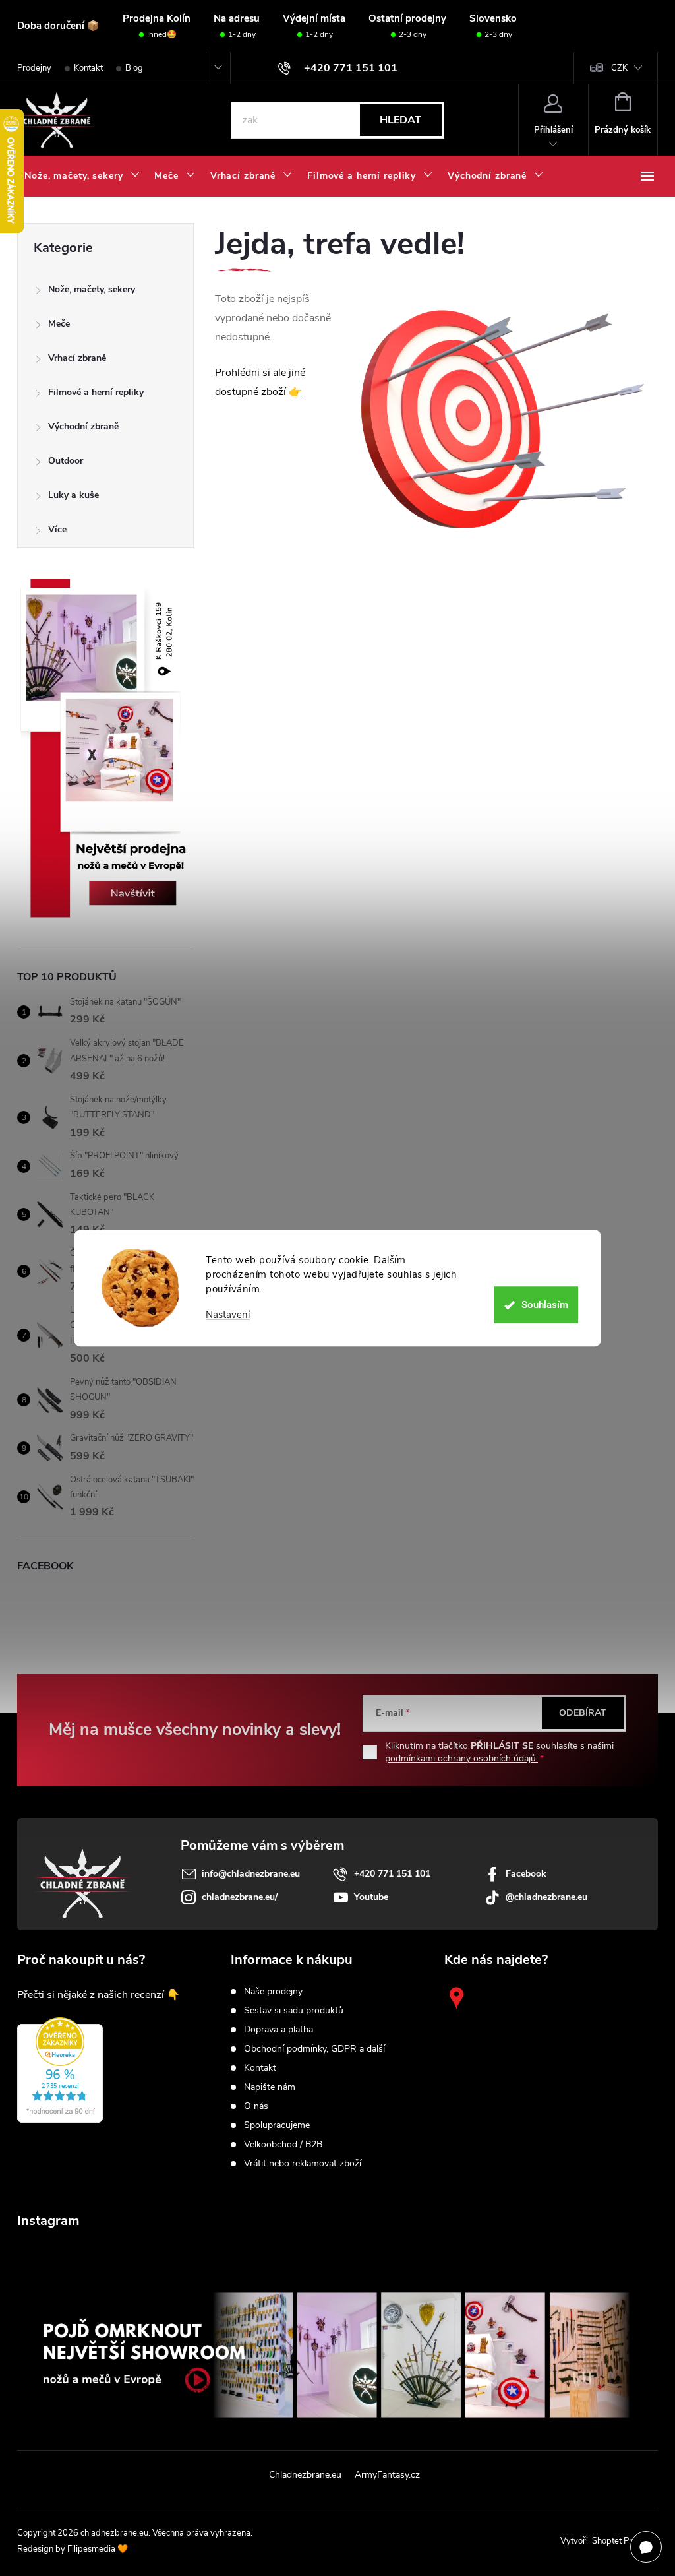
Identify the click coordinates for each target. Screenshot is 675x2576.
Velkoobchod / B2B (283, 2145)
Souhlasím (545, 1305)
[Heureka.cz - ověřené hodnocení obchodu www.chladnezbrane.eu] (60, 2070)
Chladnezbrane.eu (305, 2475)
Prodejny (34, 68)
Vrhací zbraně (77, 358)
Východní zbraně (83, 426)
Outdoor (66, 461)
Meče (59, 324)
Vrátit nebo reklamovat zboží (303, 2164)
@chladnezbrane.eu (546, 1897)
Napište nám (270, 2087)
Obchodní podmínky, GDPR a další (314, 2049)
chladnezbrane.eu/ (240, 1897)
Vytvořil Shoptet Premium (609, 2541)
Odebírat (583, 1713)
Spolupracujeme (277, 2125)
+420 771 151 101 (392, 1874)
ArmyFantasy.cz (387, 2475)
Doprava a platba (279, 2030)
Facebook (526, 1874)
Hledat (400, 120)
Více (57, 529)
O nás (256, 2106)
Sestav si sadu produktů (294, 2011)
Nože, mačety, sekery (92, 289)
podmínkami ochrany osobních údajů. (461, 1758)
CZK (619, 68)
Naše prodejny (273, 1992)
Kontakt (88, 68)
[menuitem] (82, 176)
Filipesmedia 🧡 (98, 2549)
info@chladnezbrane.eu (251, 1874)
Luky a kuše (73, 495)
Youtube (371, 1897)
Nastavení (228, 1315)
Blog (134, 68)
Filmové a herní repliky (96, 392)
